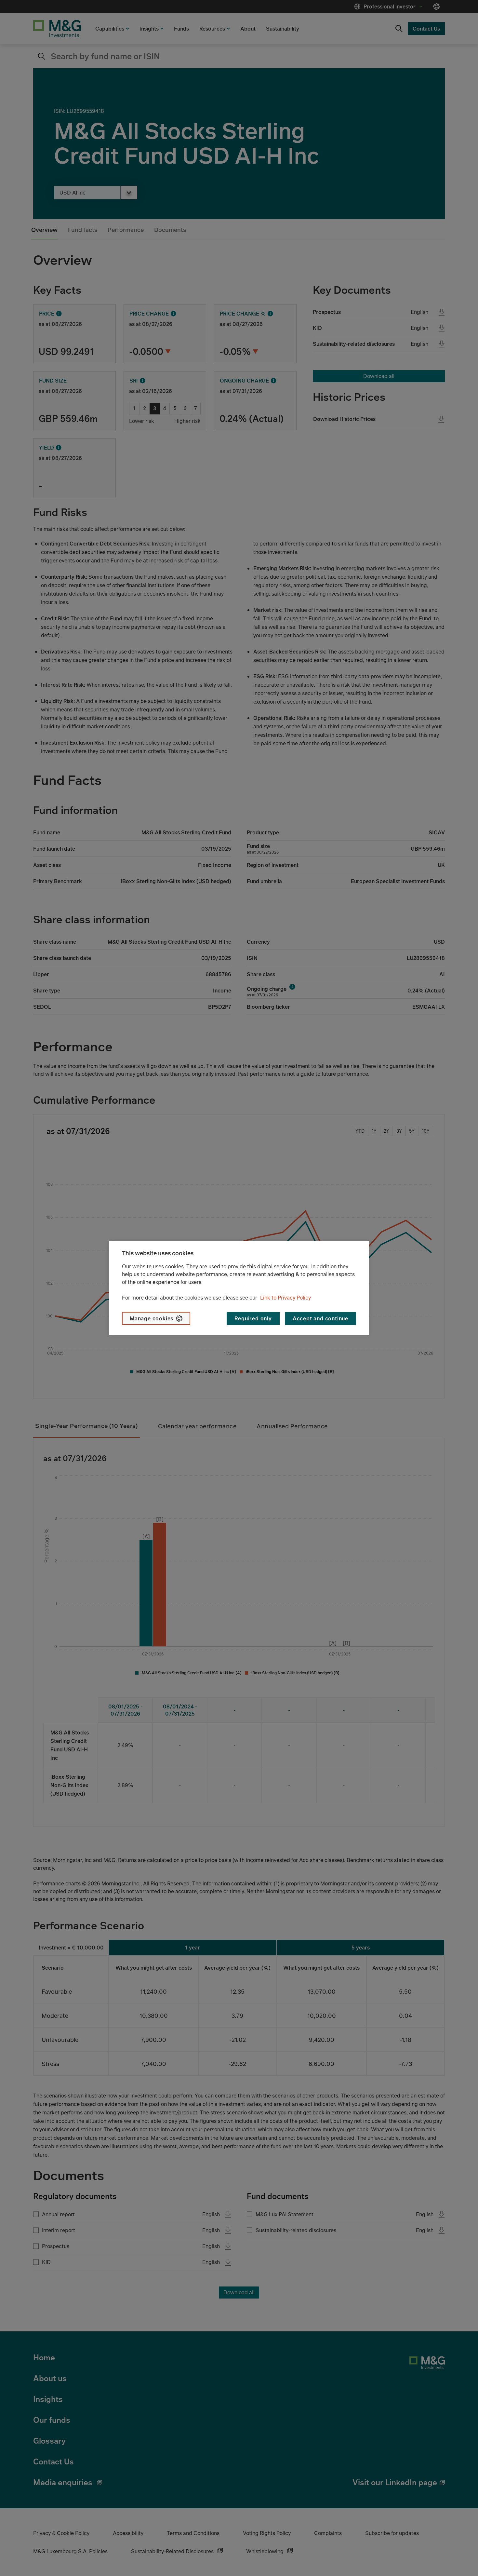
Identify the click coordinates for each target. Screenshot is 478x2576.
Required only (253, 1318)
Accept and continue (320, 1318)
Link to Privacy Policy (285, 1298)
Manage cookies (152, 1318)
